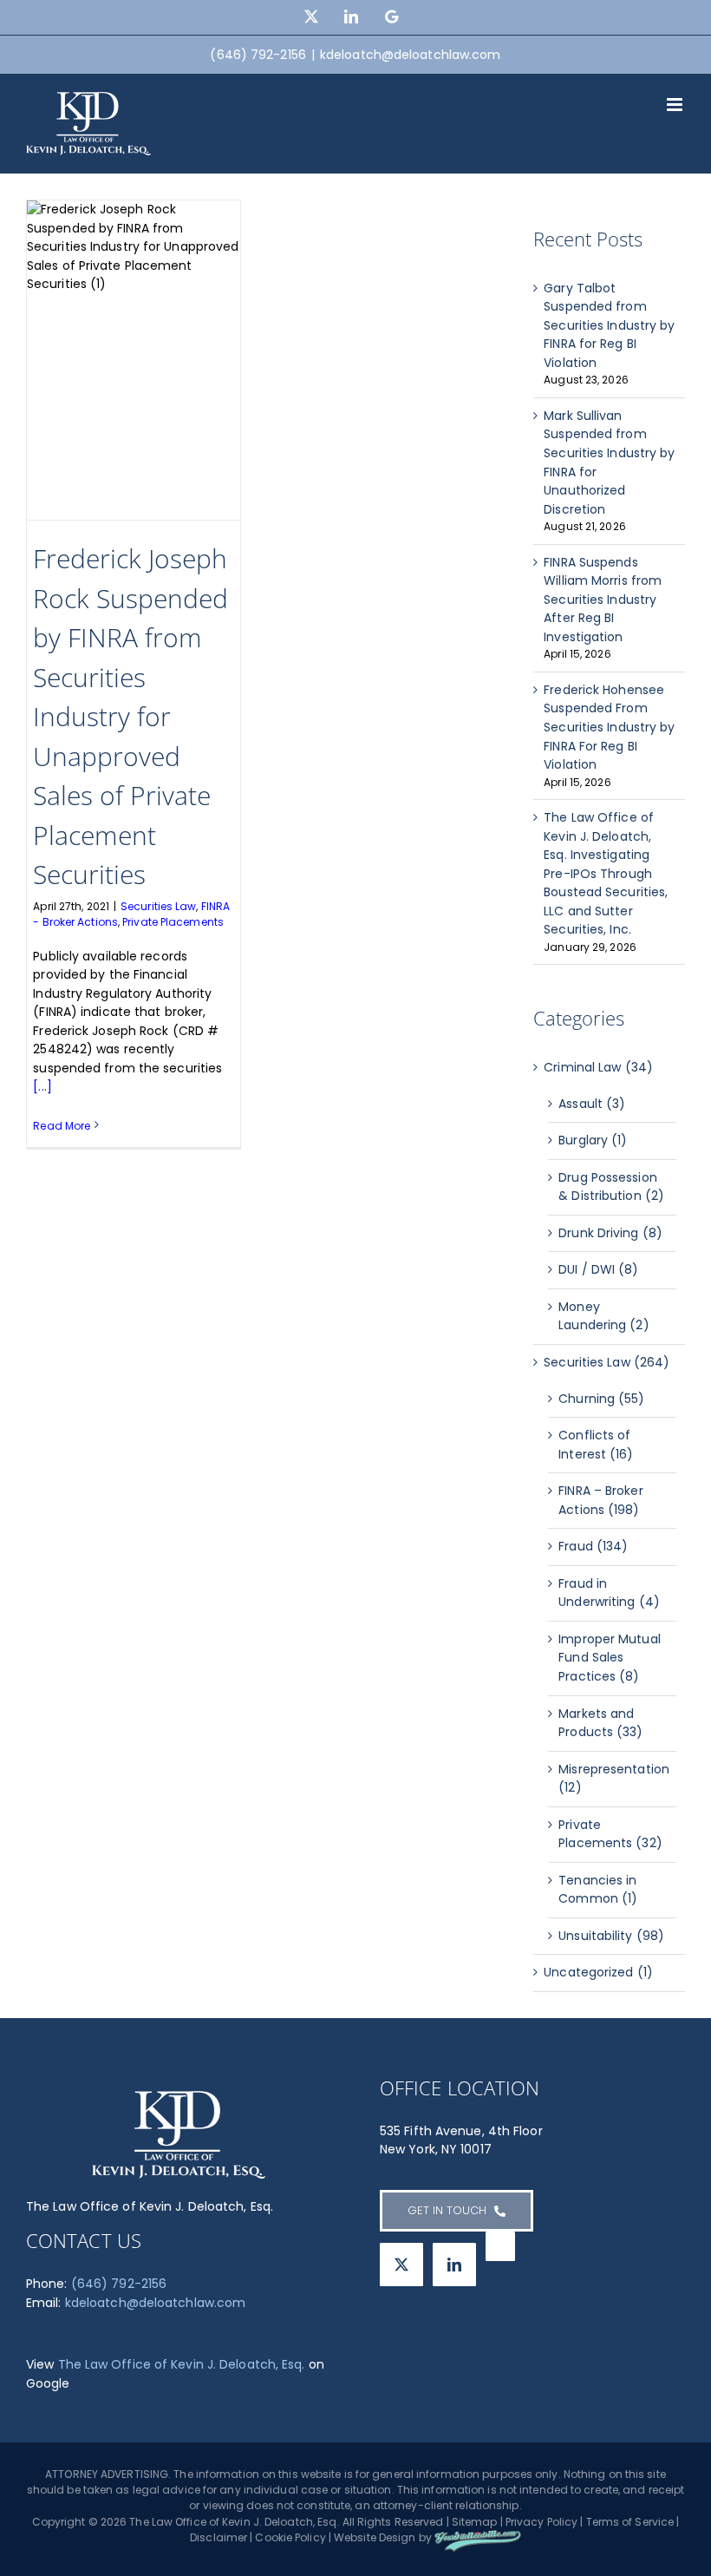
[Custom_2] (500, 2246)
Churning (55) (601, 1399)
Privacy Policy (541, 2522)
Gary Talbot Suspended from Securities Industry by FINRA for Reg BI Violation (609, 325)
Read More (62, 1126)
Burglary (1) (593, 1140)
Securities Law (158, 906)
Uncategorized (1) (598, 1972)
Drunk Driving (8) (610, 1233)
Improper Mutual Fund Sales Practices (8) (610, 1658)
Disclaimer (219, 2537)
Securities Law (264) (607, 1362)
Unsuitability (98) (611, 1936)
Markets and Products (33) (600, 1723)
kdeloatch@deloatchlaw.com (411, 55)
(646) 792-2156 (119, 2284)
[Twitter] (401, 2265)
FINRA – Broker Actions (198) (600, 1500)
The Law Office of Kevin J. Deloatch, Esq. (182, 2364)
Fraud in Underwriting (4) (609, 1593)
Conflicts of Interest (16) (596, 1445)
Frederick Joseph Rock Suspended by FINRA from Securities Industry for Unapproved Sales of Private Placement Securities (130, 716)
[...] (42, 1086)
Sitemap (475, 2522)
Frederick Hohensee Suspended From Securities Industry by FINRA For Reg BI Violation (609, 727)
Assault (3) (592, 1104)
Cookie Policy (290, 2537)
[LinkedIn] (454, 2265)
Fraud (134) (593, 1546)
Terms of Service (630, 2522)
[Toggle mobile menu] (676, 105)
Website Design (375, 2537)
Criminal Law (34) (598, 1067)
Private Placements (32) (610, 1834)
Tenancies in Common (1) (598, 1890)
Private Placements (173, 922)
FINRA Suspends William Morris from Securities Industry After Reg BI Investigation (603, 600)
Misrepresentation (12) (613, 1779)
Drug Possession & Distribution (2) (611, 1187)
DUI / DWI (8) (598, 1269)
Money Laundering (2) (603, 1316)
